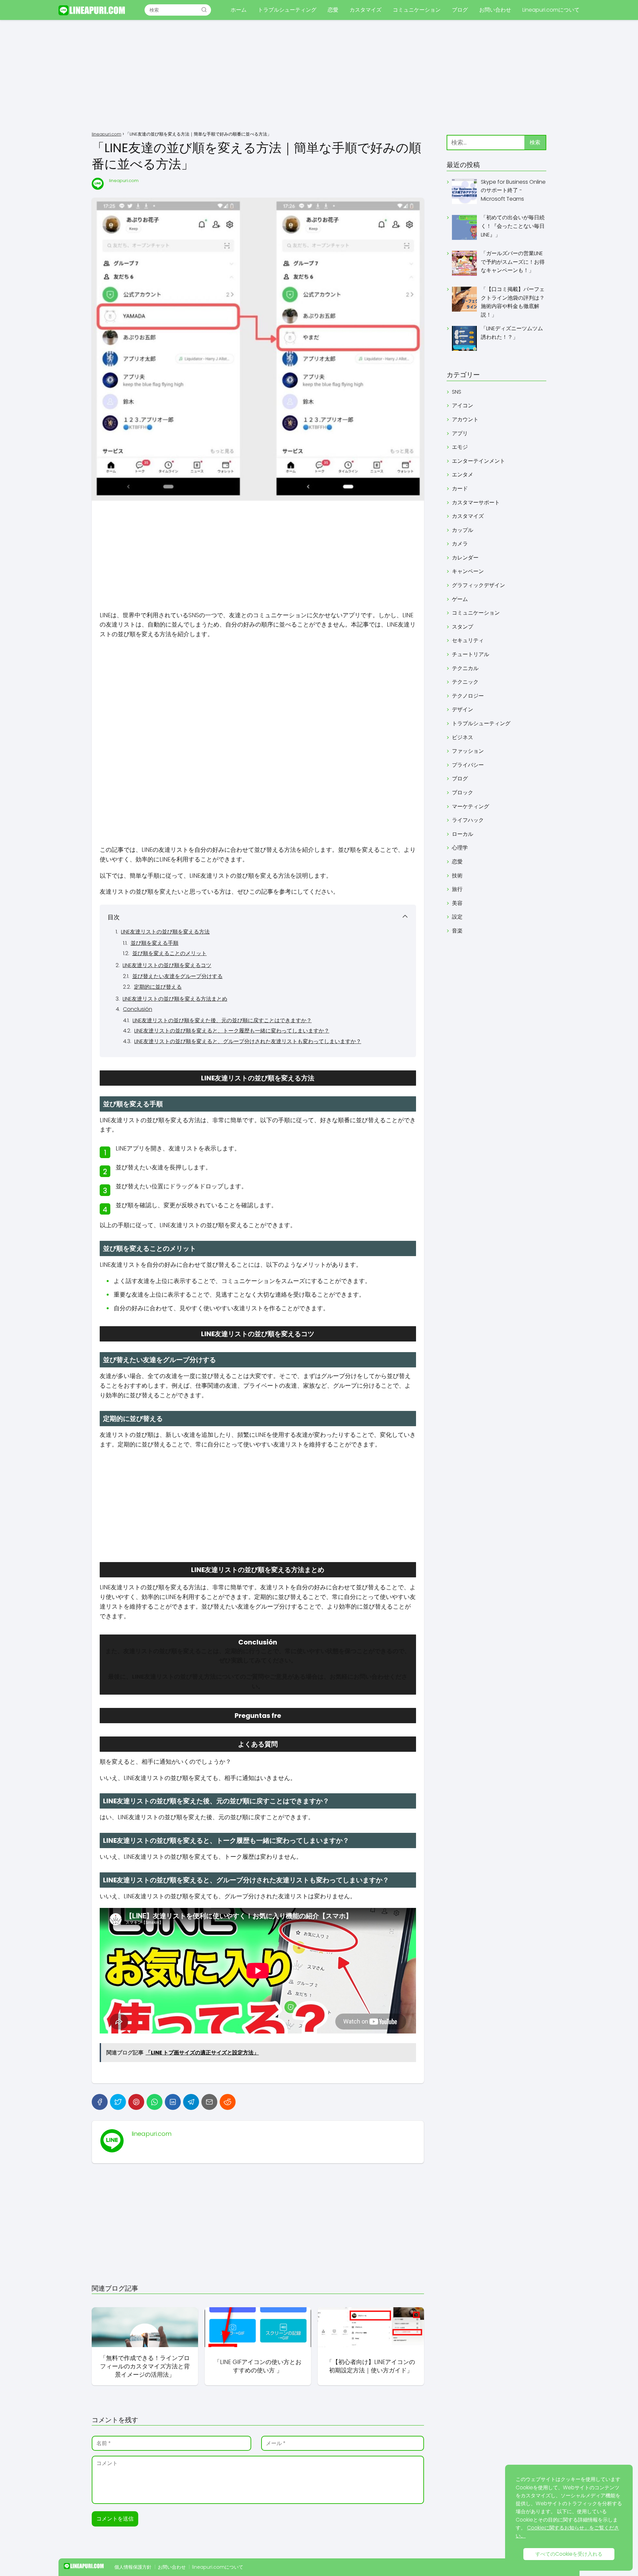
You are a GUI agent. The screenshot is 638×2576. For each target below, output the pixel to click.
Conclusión (138, 1009)
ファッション (468, 751)
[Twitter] (118, 2102)
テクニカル (465, 668)
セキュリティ (468, 640)
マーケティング (471, 806)
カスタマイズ (366, 10)
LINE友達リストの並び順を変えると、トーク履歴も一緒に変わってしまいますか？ (232, 1031)
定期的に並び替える (158, 987)
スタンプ (463, 627)
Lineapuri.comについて (551, 10)
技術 (457, 876)
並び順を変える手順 (155, 943)
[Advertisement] (319, 76)
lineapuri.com (124, 181)
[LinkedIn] (173, 2102)
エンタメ (463, 475)
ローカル (463, 834)
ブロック (463, 793)
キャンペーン (468, 571)
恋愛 (333, 10)
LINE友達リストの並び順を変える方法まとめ (175, 999)
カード (460, 489)
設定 (457, 917)
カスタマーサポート (476, 502)
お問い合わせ (495, 10)
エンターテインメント (478, 461)
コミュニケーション (417, 10)
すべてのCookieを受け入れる (569, 2554)
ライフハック (468, 820)
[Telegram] (191, 2102)
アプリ (460, 433)
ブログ (460, 10)
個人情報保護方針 (133, 2567)
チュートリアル (471, 654)
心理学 (460, 848)
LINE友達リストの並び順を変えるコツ (167, 965)
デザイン (463, 709)
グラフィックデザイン (478, 585)
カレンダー (465, 558)
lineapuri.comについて (218, 2567)
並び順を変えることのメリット (169, 953)
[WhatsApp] (155, 2102)
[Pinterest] (136, 2102)
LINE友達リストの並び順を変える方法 (165, 932)
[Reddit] (228, 2102)
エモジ (460, 447)
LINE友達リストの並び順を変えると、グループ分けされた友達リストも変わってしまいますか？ (248, 1041)
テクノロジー (468, 696)
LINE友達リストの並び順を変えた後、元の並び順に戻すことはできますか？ (222, 1020)
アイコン (463, 405)
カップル (463, 530)
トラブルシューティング (287, 10)
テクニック (465, 682)
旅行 (457, 889)
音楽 (457, 931)
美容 (457, 903)
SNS (457, 392)
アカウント (465, 419)
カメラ (460, 544)
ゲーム (460, 599)
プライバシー (468, 765)
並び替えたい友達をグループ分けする (177, 976)
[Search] (204, 10)
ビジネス (463, 737)
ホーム (239, 10)
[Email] (209, 2102)
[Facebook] (100, 2102)
